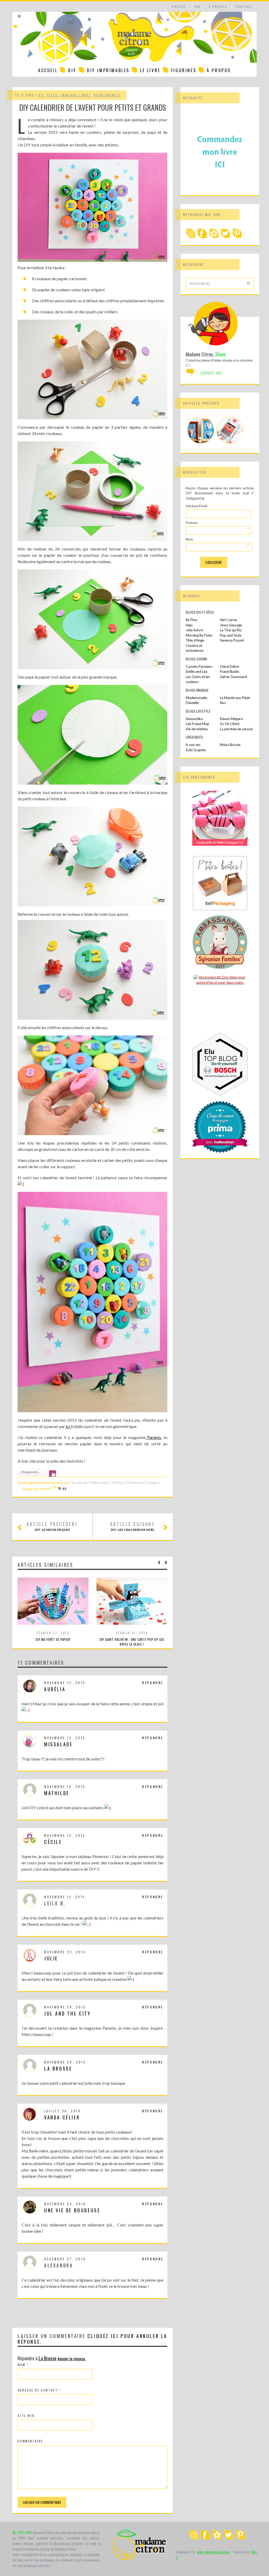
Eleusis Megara (231, 719)
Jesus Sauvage (231, 625)
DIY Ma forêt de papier (53, 1639)
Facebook (80, 1482)
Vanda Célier (62, 2117)
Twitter (118, 1482)
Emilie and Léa (196, 671)
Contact (244, 6)
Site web (26, 2416)
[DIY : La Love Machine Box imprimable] (230, 442)
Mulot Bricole (230, 745)
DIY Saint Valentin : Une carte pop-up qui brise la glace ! (132, 1642)
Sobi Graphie (196, 750)
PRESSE (179, 6)
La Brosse (58, 2069)
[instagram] (191, 237)
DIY (72, 70)
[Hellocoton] (214, 237)
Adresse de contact (39, 2390)
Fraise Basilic (230, 671)
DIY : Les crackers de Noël (133, 1526)
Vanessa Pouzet (232, 640)
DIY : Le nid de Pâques (52, 1526)
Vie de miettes (197, 729)
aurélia (55, 1689)
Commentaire (30, 2441)
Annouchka (194, 719)
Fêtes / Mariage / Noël (69, 95)
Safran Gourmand (233, 677)
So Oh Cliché (230, 724)
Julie (51, 1958)
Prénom (217, 523)
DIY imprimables (108, 70)
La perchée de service (236, 729)
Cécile (53, 1842)
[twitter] (226, 237)
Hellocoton (100, 1482)
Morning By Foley (199, 635)
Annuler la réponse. (72, 2358)
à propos (218, 6)
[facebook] (203, 237)
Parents (153, 1437)
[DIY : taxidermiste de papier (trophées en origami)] (201, 442)
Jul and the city (68, 2013)
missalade (58, 1744)
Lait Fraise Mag (197, 724)
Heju (189, 625)
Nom (23, 2365)
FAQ (197, 6)
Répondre (153, 1683)
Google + (153, 1482)
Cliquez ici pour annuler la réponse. (92, 2339)
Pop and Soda (231, 635)
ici (68, 1426)
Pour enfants (107, 95)
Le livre (150, 70)
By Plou (192, 620)
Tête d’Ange (195, 640)
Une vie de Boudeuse (72, 2210)
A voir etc (193, 745)
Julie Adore (194, 630)
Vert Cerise (228, 620)
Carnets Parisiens (199, 667)
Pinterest (135, 1482)
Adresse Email (217, 506)
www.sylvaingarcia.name (213, 2552)
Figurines (184, 70)
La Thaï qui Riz (231, 630)
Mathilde (57, 1793)
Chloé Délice (229, 667)
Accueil (48, 70)
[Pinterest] (237, 237)
